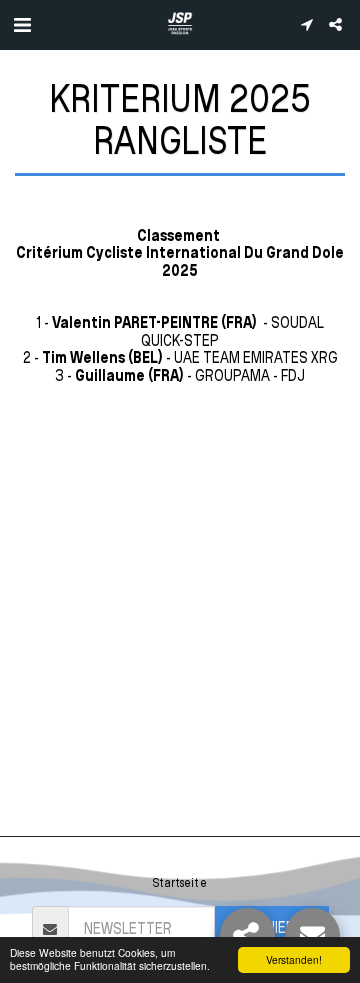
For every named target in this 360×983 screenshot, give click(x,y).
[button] (22, 24)
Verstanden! (294, 959)
